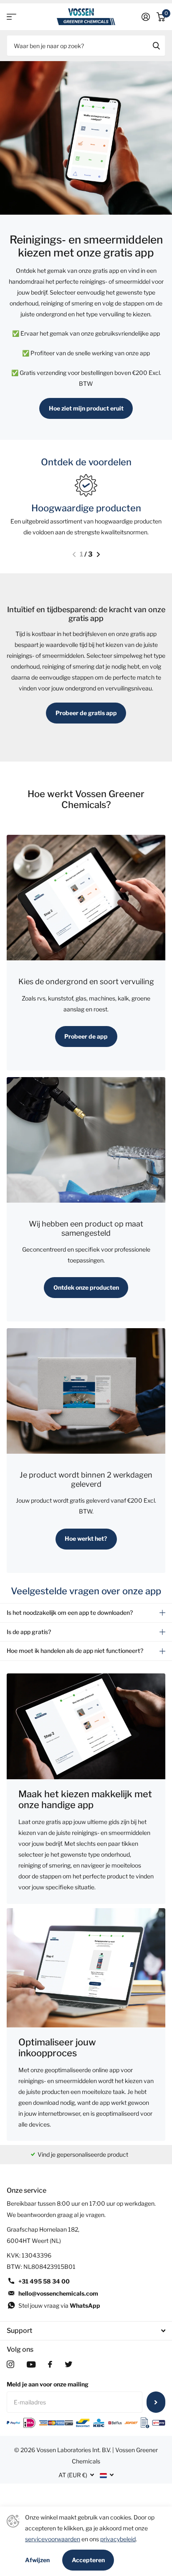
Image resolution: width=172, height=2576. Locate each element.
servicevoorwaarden (53, 2539)
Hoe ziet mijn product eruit (86, 408)
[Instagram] (10, 2364)
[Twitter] (68, 2364)
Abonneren (156, 2402)
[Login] (146, 17)
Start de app (11, 17)
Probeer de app (86, 1036)
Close (86, 2331)
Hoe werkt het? (86, 1538)
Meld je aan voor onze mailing (48, 2384)
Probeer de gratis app (86, 713)
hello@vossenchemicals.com (58, 2293)
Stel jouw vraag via (59, 2305)
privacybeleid (118, 2539)
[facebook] (50, 2364)
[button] (74, 554)
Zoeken (156, 46)
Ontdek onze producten (86, 1287)
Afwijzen (37, 2560)
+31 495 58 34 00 (44, 2281)
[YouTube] (31, 2364)
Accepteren (88, 2560)
